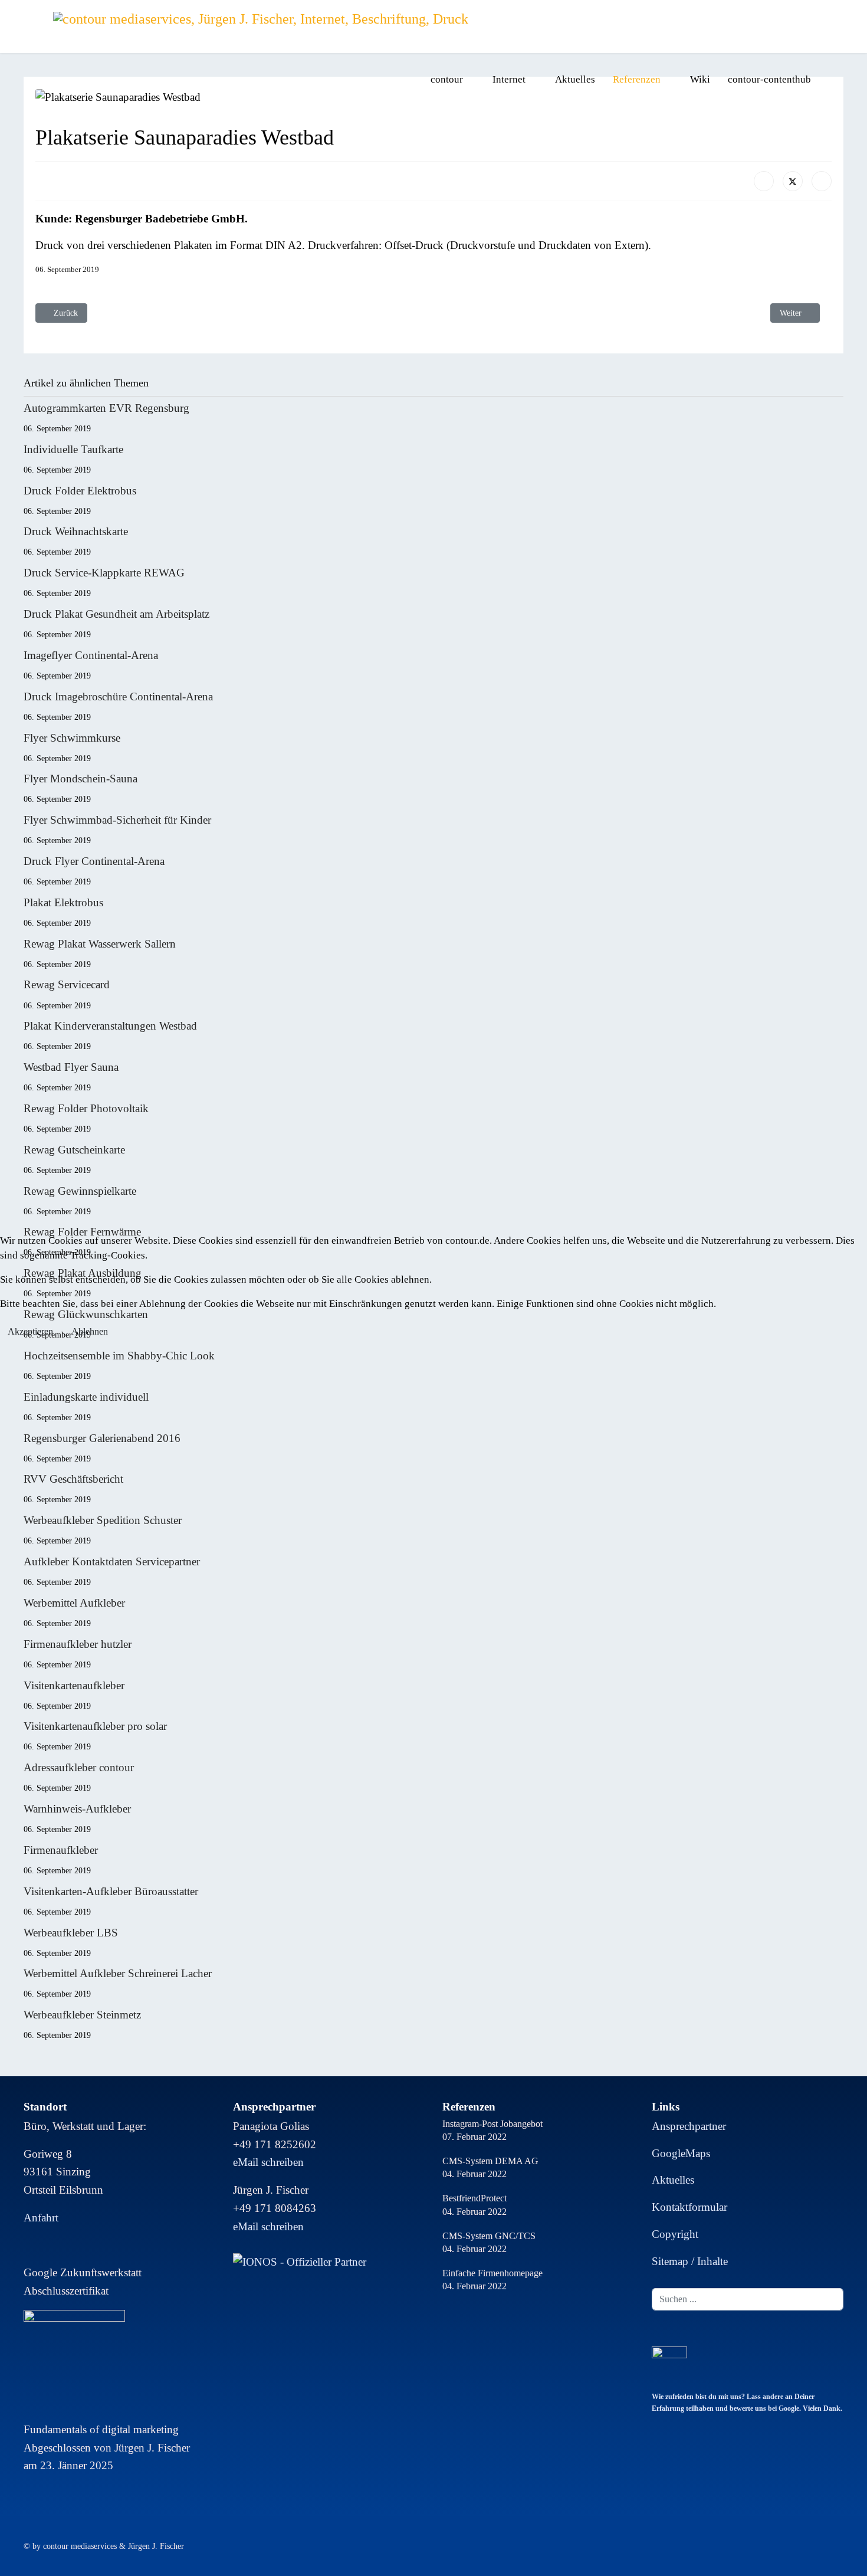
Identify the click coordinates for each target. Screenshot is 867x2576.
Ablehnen (90, 1331)
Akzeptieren (30, 1331)
